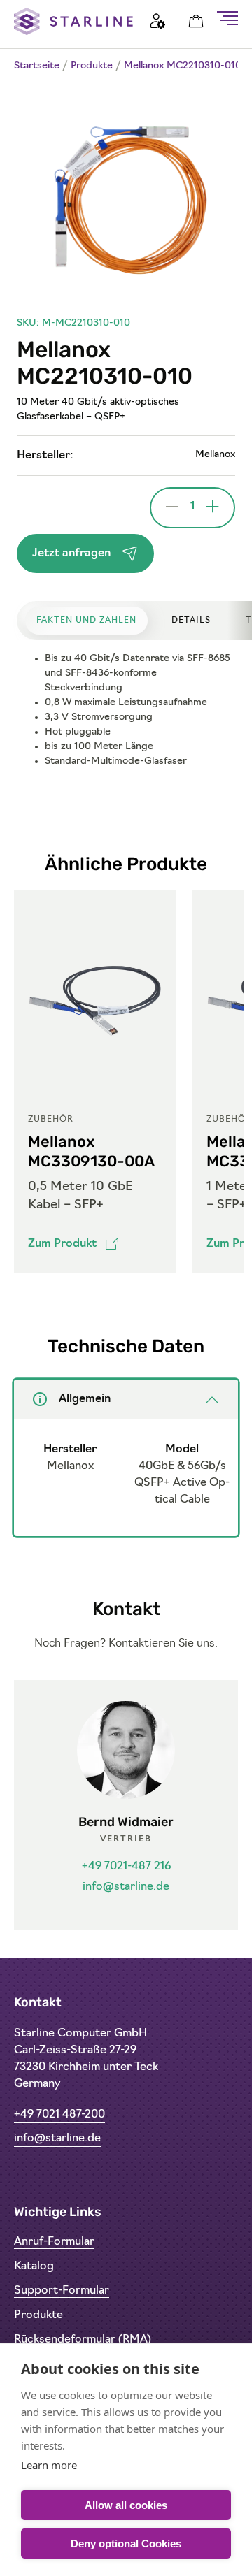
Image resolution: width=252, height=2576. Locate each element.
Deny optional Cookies (126, 2544)
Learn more (49, 2465)
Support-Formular (62, 2291)
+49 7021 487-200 (59, 2115)
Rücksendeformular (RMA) (83, 2340)
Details (191, 621)
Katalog (34, 2266)
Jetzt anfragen (71, 553)
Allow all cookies (126, 2505)
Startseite (37, 66)
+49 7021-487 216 (126, 1867)
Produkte (92, 66)
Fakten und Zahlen (86, 621)
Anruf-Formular (54, 2242)
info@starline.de (126, 1887)
